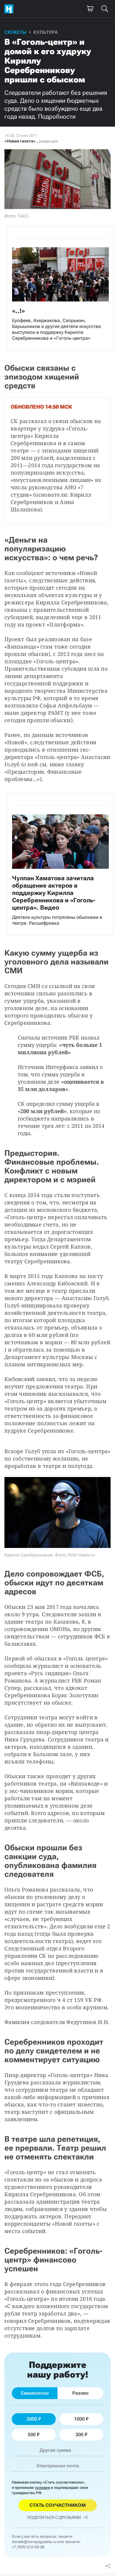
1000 (79, 2419)
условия (42, 2488)
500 (32, 2435)
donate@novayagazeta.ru (34, 2542)
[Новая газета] (10, 9)
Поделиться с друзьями (54, 2517)
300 (79, 2435)
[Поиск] (105, 9)
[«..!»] (60, 288)
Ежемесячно (35, 2393)
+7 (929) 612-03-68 (28, 2547)
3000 (32, 2419)
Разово (80, 2393)
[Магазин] (90, 9)
